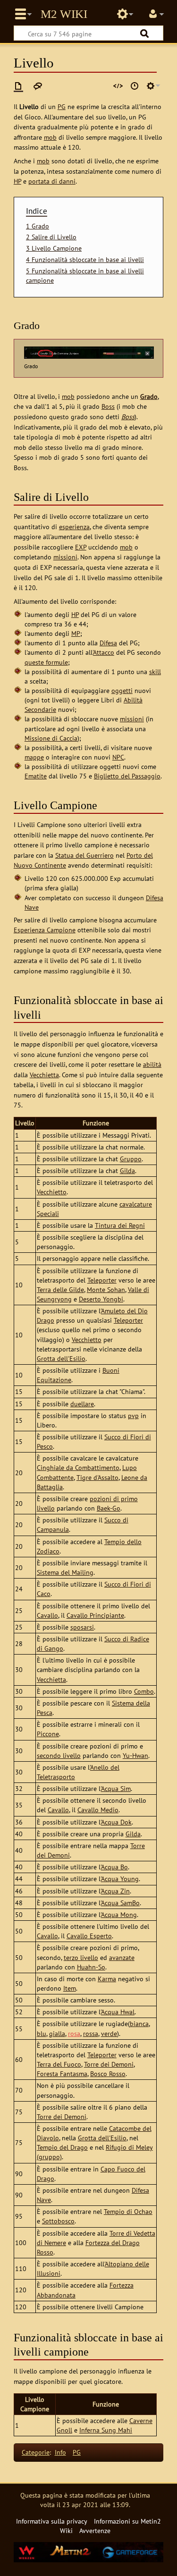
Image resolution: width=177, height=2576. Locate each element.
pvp (133, 1415)
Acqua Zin (115, 1891)
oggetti (122, 690)
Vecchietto (52, 1192)
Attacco (104, 652)
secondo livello (59, 1755)
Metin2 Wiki (64, 14)
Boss (108, 406)
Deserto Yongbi (101, 1299)
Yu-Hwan (135, 1755)
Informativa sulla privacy (52, 2521)
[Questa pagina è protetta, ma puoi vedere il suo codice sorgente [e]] (118, 86)
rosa (74, 2033)
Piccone (48, 1734)
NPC (118, 757)
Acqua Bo (114, 1867)
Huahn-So (91, 1967)
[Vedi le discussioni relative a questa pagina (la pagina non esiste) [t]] (38, 86)
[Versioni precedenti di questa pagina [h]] (135, 86)
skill (155, 671)
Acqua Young (120, 1879)
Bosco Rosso (108, 2073)
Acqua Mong (119, 1914)
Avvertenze (95, 2530)
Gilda (127, 1170)
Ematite (36, 776)
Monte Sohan (106, 1289)
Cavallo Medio (98, 1810)
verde (109, 2033)
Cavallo (47, 1615)
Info (60, 2452)
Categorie (36, 2452)
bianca (139, 2023)
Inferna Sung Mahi (106, 2430)
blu (42, 2033)
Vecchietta (44, 1075)
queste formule (46, 662)
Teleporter (102, 1280)
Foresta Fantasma (62, 2073)
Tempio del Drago (62, 2147)
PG (62, 106)
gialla (57, 2033)
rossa (91, 2033)
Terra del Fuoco (59, 2064)
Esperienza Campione (45, 930)
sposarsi (82, 1627)
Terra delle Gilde (60, 1289)
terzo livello (81, 1957)
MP (76, 633)
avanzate (122, 1957)
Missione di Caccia (51, 738)
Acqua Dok (116, 1822)
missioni (65, 557)
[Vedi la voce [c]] (18, 86)
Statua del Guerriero (84, 855)
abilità (152, 1064)
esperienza (74, 527)
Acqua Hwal (118, 2012)
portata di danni (52, 181)
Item (70, 1988)
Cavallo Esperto (89, 1936)
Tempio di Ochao (128, 2211)
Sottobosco (58, 2221)
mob (50, 137)
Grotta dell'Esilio (61, 1358)
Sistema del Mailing (65, 1572)
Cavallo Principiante (95, 1615)
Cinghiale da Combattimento (78, 1467)
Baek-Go (109, 1508)
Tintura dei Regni (120, 1225)
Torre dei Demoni (109, 2064)
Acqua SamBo (120, 1903)
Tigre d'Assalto (97, 1477)
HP (17, 181)
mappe (34, 757)
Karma (107, 1979)
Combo (144, 1691)
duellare (82, 1404)
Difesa (108, 643)
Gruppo (131, 1159)
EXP (81, 547)
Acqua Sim (116, 1788)
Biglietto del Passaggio (127, 776)
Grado (149, 396)
